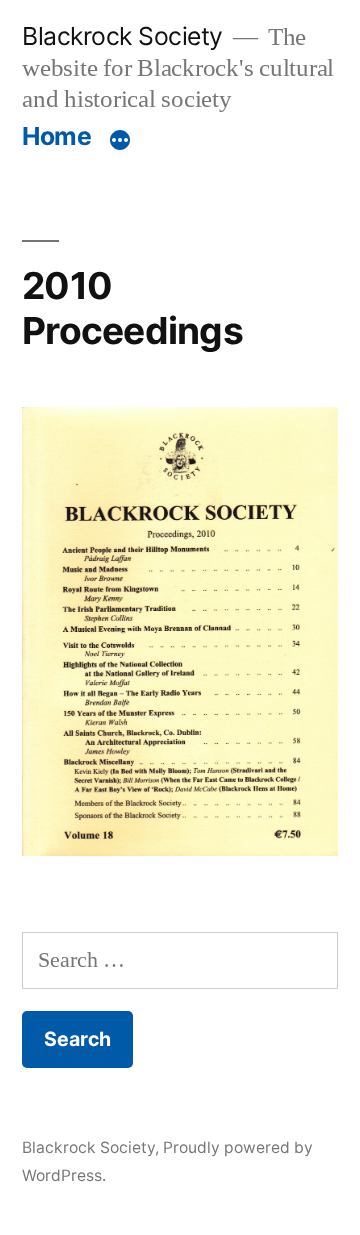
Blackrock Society (122, 36)
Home (56, 136)
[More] (120, 140)
